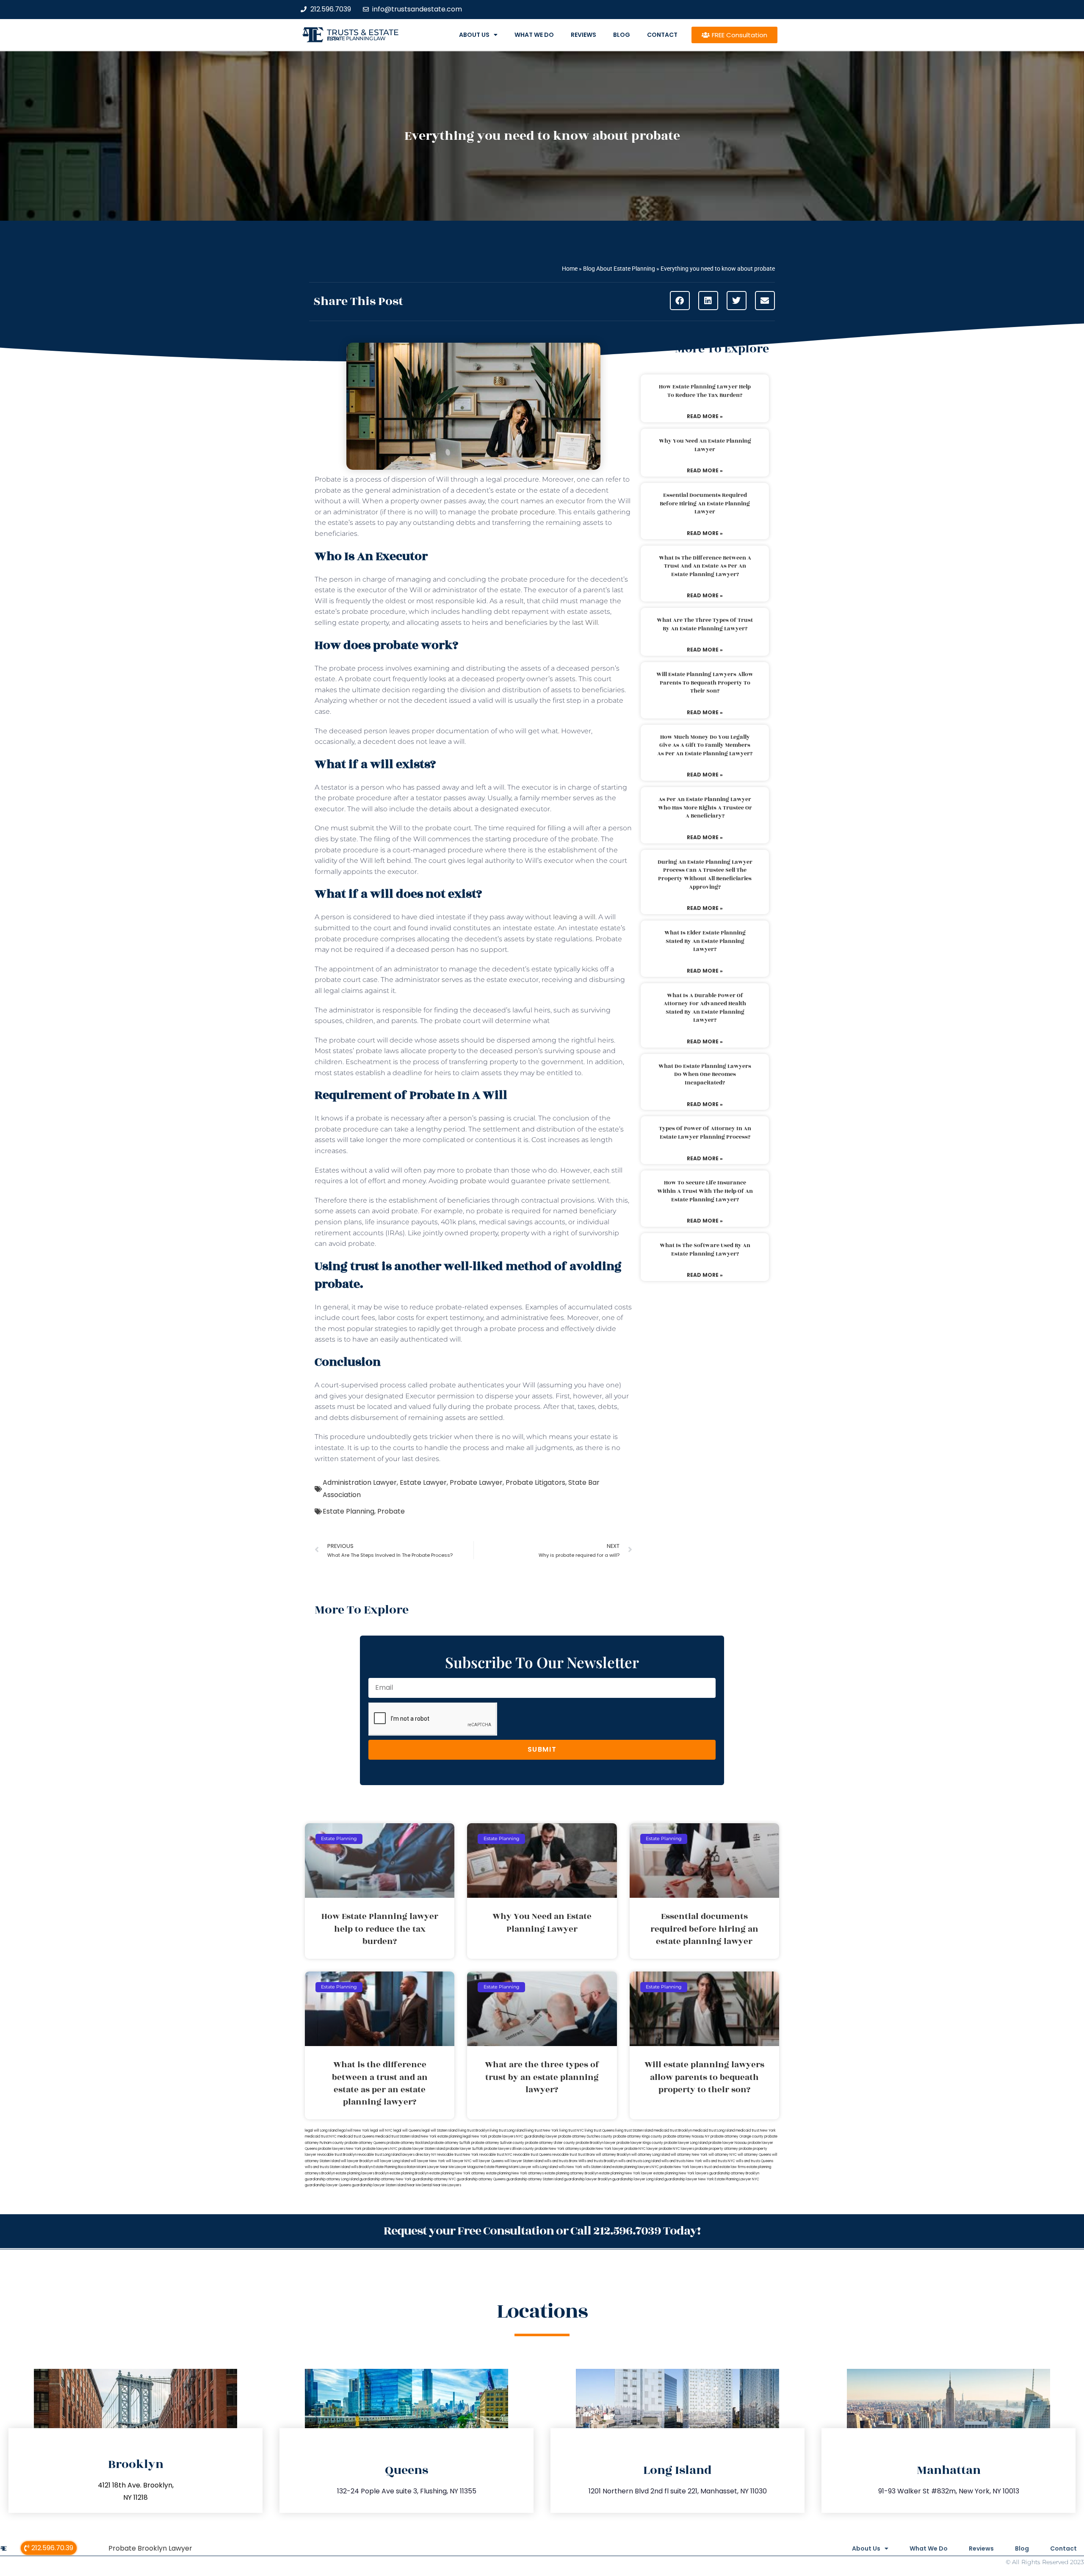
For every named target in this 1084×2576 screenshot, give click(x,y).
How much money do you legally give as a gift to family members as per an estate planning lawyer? (705, 745)
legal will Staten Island (440, 2131)
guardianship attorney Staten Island (535, 2179)
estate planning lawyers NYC (636, 2167)
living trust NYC (572, 2131)
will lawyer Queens (488, 2161)
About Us (474, 35)
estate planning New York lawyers (681, 2173)
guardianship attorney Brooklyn (734, 2173)
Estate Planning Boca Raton (395, 2167)
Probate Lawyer (476, 1482)
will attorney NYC (723, 2155)
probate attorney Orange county (737, 2136)
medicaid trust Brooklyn (673, 2131)
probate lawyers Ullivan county (509, 2149)
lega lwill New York (354, 2131)
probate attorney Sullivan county (498, 2143)
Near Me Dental (419, 2185)
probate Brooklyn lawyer (596, 2143)
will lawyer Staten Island (524, 2161)
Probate (391, 1511)
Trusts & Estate (363, 32)
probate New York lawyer (603, 2149)
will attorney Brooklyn (613, 2155)
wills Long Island (545, 2167)
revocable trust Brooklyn (337, 2155)
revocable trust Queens (532, 2155)
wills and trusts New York (682, 2161)
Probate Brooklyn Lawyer (150, 2548)
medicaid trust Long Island (714, 2131)
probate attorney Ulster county (550, 2143)
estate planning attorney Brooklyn (571, 2173)
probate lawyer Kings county (640, 2143)
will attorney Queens (754, 2155)
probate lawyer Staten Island (422, 2149)
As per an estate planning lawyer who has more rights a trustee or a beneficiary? (705, 808)
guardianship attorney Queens (481, 2179)
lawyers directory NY (419, 2155)
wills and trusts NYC (719, 2161)
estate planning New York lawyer (626, 2173)
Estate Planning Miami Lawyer (508, 2167)
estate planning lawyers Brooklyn (362, 2173)
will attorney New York (689, 2155)
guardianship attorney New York (386, 2179)
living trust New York (542, 2131)
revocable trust (565, 2155)
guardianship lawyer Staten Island (379, 2185)
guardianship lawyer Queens (328, 2185)
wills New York (570, 2167)
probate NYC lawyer (641, 2149)
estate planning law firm (356, 39)
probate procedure (523, 512)
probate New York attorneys (558, 2149)
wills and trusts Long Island (639, 2161)
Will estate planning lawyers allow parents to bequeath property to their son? (705, 683)
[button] (680, 301)
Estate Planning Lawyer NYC (737, 2179)
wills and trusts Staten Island (328, 2167)
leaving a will (574, 917)
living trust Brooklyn (474, 2131)
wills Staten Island (597, 2167)
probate (473, 1181)
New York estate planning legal (446, 2136)
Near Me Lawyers (447, 2185)
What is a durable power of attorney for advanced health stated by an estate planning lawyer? (705, 1008)
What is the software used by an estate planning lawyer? (705, 1250)
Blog (622, 35)
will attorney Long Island (651, 2155)
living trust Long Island (507, 2131)
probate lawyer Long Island (686, 2143)
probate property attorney (716, 2149)
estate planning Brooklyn (409, 2173)
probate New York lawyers (682, 2167)
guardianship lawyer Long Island (638, 2179)
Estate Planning (348, 1511)
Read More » (705, 416)
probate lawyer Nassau (728, 2143)
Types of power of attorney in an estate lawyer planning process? (705, 1133)
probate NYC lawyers (676, 2149)
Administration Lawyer (360, 1482)
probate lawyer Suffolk (465, 2149)
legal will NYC (381, 2131)
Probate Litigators (535, 1482)
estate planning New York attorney (457, 2173)
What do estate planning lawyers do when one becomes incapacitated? (705, 1074)
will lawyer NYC (459, 2161)
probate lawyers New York (340, 2149)
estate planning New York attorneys (515, 2173)
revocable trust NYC (496, 2155)
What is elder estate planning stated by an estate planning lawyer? (705, 941)
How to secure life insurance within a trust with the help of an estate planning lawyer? (705, 1191)
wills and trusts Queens (755, 2161)
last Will (585, 623)
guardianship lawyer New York (689, 2179)
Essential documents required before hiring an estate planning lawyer (705, 503)
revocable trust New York (458, 2155)
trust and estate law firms (725, 2167)
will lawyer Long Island (392, 2161)
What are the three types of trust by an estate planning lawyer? (705, 624)
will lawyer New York (428, 2161)
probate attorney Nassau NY (686, 2136)
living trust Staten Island (634, 2131)
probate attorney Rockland (408, 2143)
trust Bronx (586, 2155)
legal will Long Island (321, 2131)
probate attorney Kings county (638, 2136)
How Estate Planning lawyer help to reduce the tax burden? (705, 391)
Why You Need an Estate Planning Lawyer (705, 445)
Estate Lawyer (423, 1482)
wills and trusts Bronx (561, 2161)
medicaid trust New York (756, 2131)
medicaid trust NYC (321, 2136)
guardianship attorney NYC (434, 2179)
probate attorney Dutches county (585, 2136)
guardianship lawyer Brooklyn (588, 2179)
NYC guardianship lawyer (537, 2136)
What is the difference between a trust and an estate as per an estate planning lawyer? (705, 566)
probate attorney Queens (365, 2143)
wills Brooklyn (362, 2167)
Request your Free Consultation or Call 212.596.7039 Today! (542, 2231)
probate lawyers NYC (380, 2149)
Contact (662, 35)
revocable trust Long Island (379, 2155)
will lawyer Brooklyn (357, 2161)
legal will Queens (407, 2131)
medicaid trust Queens (356, 2136)
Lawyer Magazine (469, 2167)
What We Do (534, 35)
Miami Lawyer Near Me (435, 2167)
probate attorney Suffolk (451, 2143)
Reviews (583, 35)
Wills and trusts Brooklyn (598, 2161)
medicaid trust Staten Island (398, 2136)
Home (570, 269)
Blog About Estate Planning (619, 269)
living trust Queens (600, 2131)
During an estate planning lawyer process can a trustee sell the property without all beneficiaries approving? (705, 875)
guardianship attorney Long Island (332, 2179)
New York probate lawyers (494, 2136)
